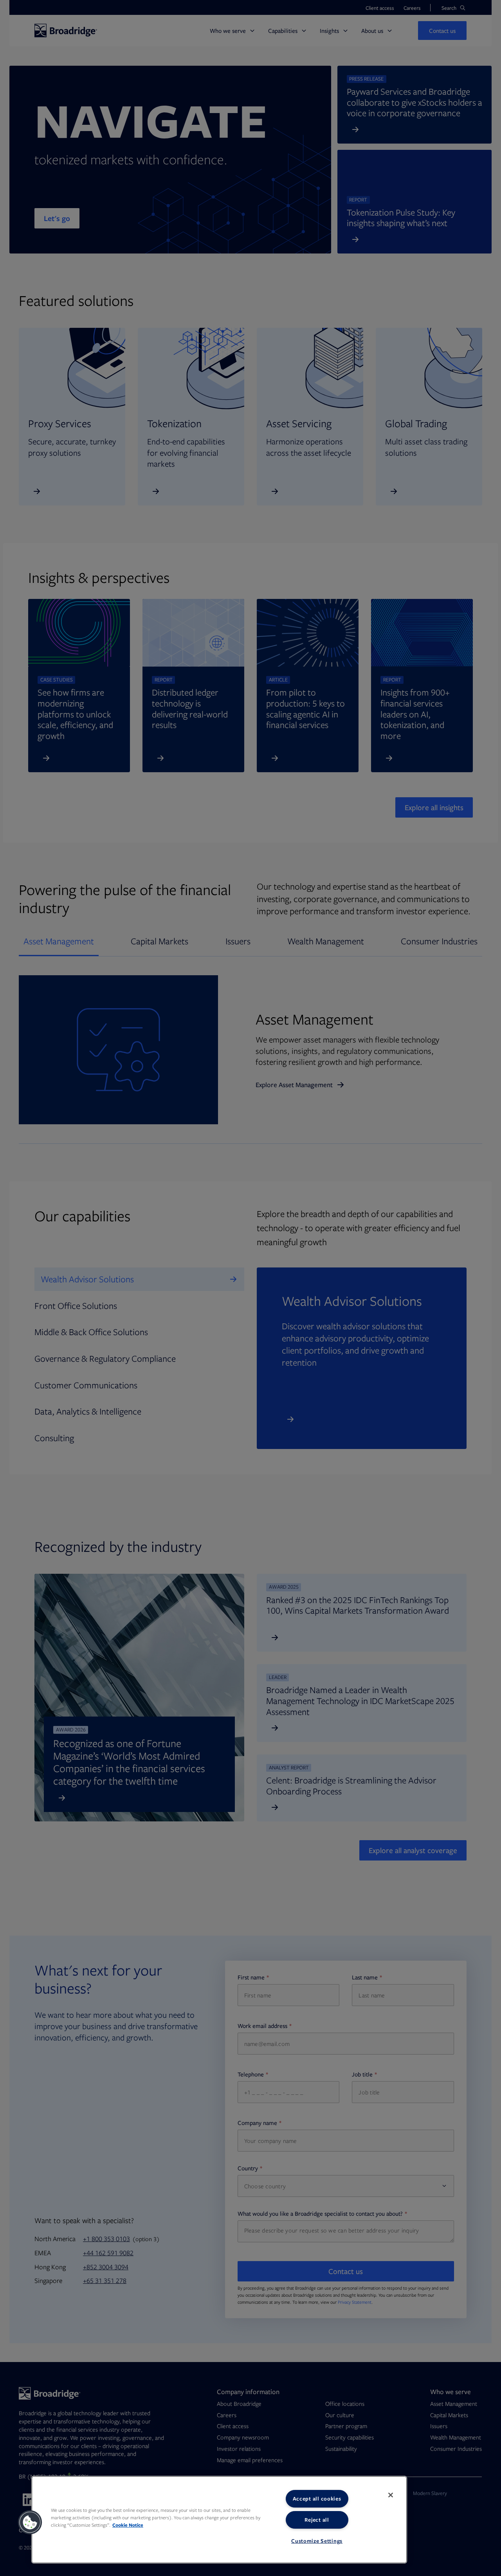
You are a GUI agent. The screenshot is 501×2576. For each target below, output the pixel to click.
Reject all (317, 2520)
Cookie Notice (128, 2525)
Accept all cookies (317, 2499)
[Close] (391, 2495)
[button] (30, 2522)
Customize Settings (317, 2541)
